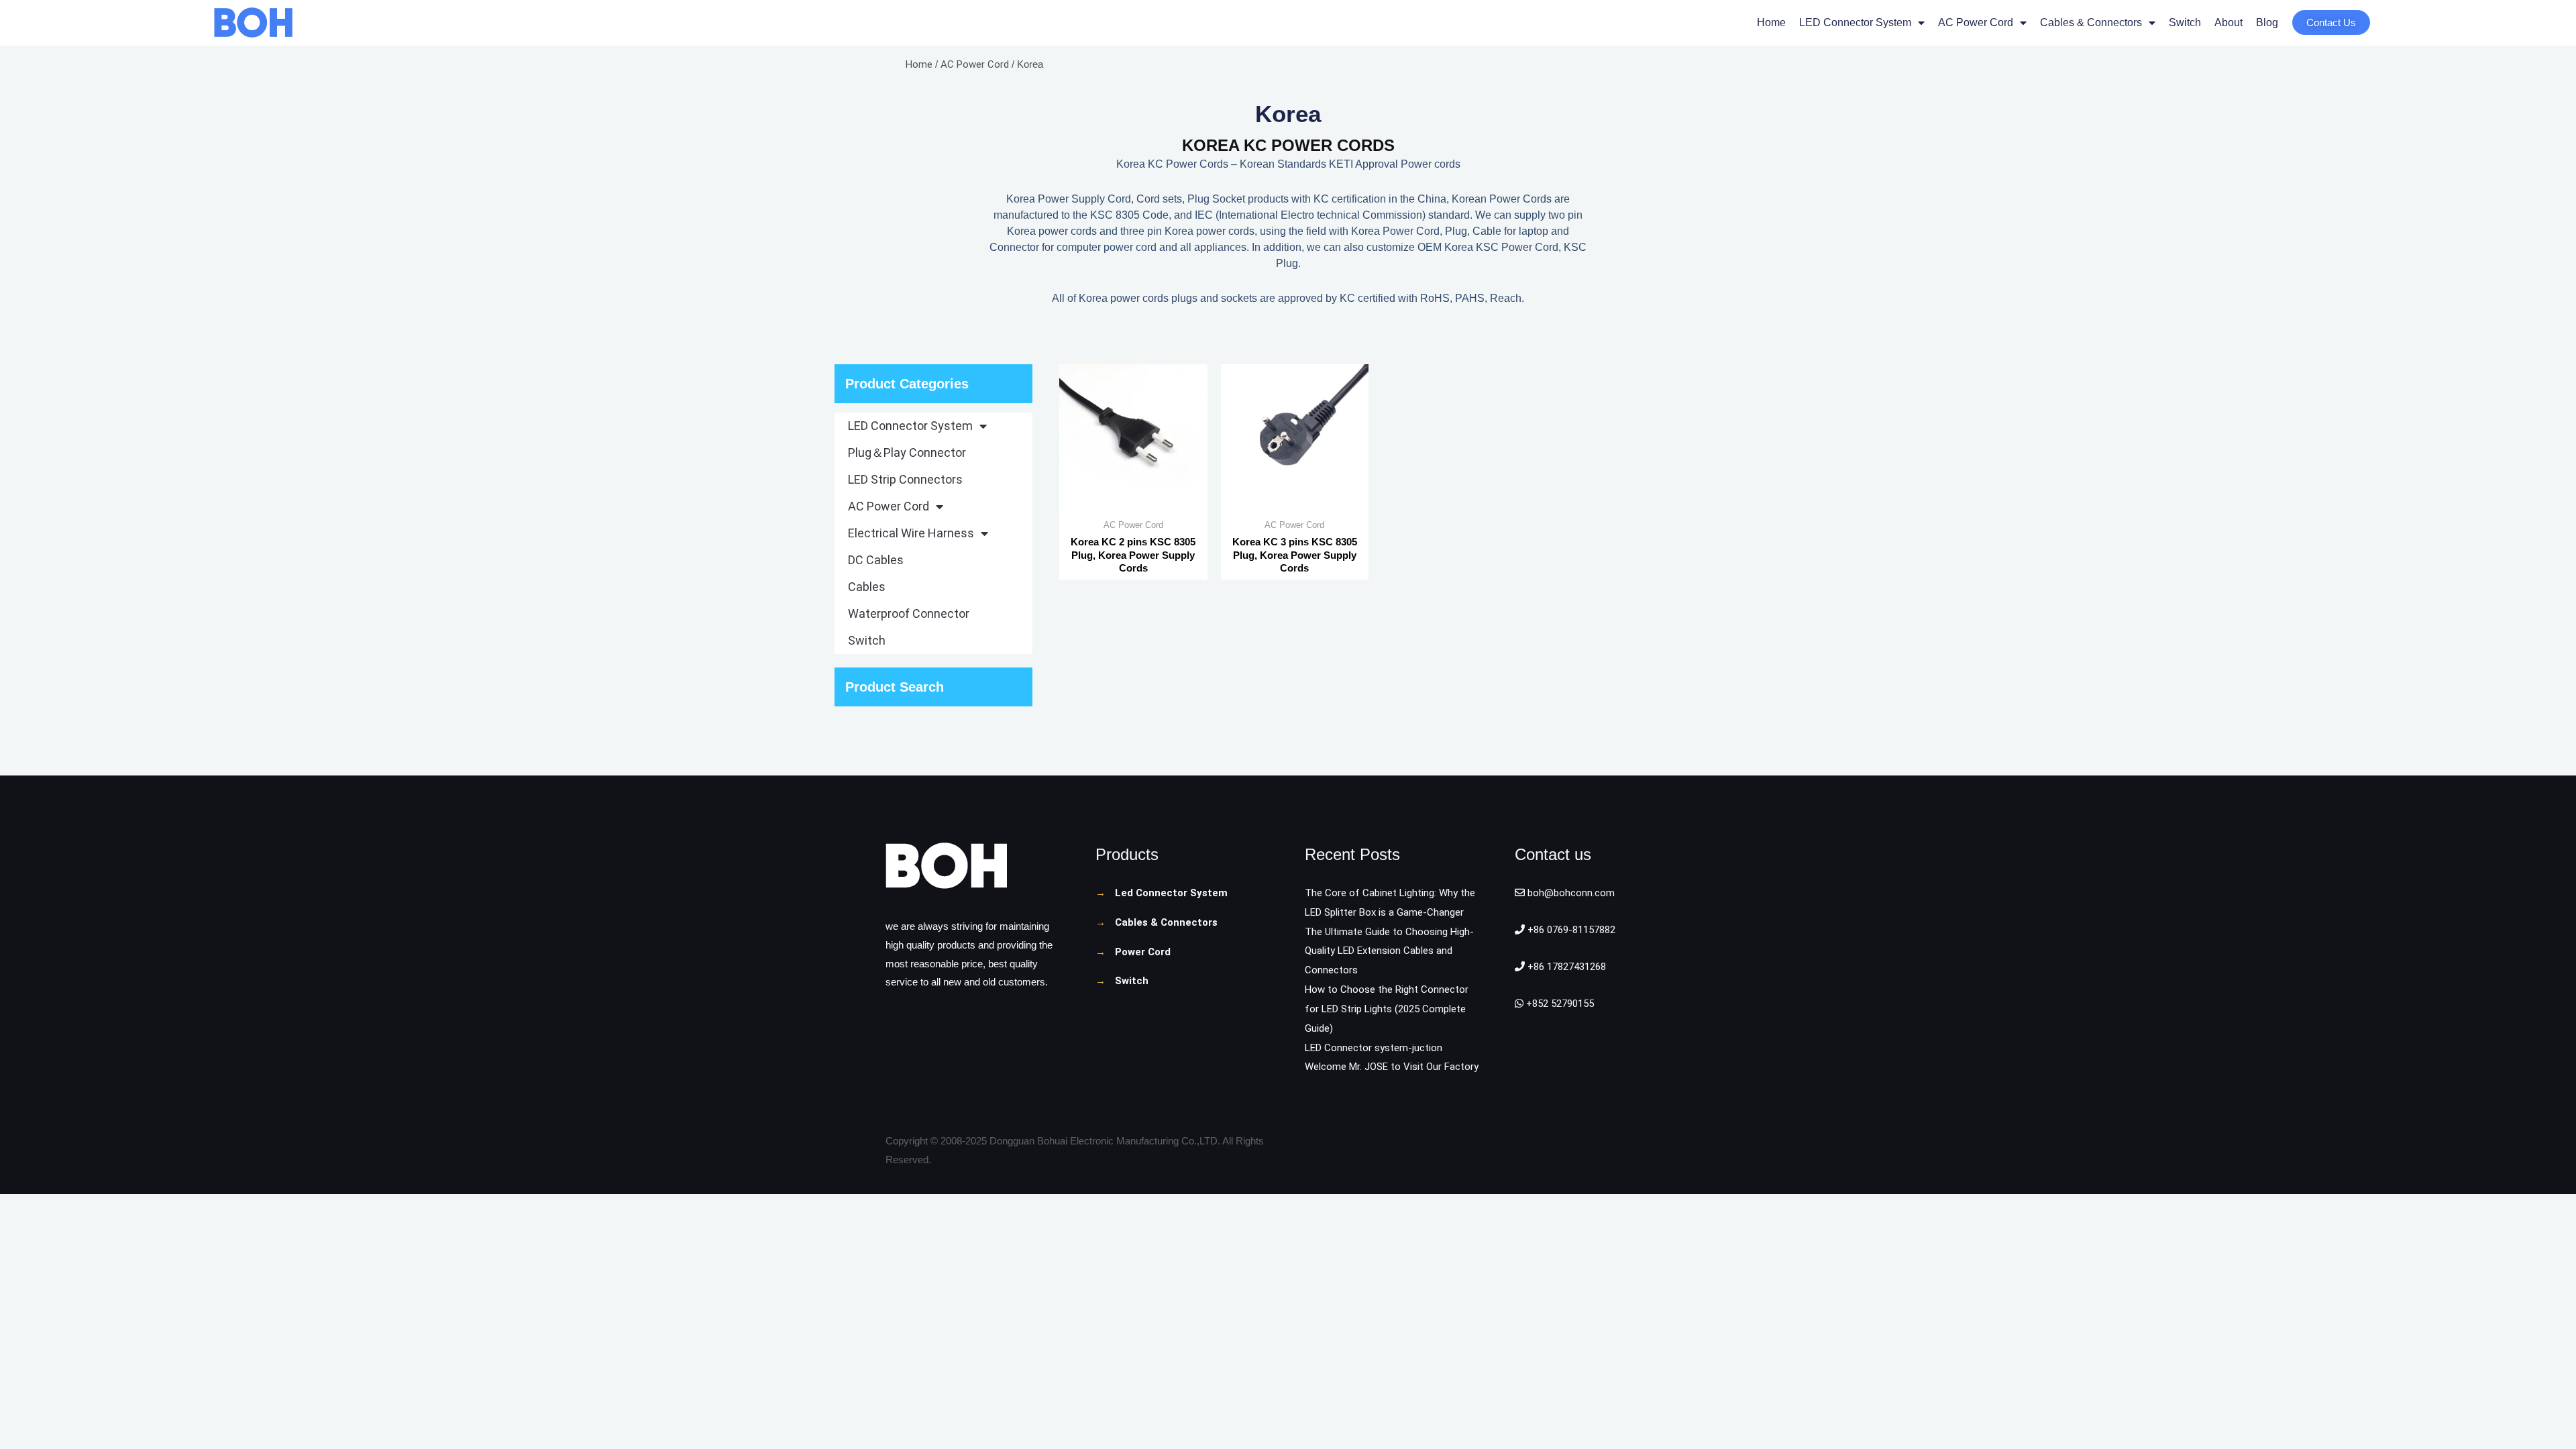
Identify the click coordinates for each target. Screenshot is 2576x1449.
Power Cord (1143, 952)
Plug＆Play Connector (907, 452)
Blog (2267, 22)
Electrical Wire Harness (911, 533)
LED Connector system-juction (1374, 1048)
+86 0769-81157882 (1570, 930)
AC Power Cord (1976, 22)
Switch (2185, 22)
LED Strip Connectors (905, 479)
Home (1771, 22)
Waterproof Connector (909, 613)
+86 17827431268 (1565, 967)
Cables (867, 587)
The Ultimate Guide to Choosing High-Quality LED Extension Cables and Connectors (1389, 951)
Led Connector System (1171, 893)
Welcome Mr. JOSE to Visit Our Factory (1392, 1067)
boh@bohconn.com (1570, 893)
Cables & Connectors (2091, 22)
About (2229, 22)
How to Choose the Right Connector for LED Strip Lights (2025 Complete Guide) (1387, 1009)
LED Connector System (1855, 22)
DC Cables (876, 560)
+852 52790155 (1559, 1004)
